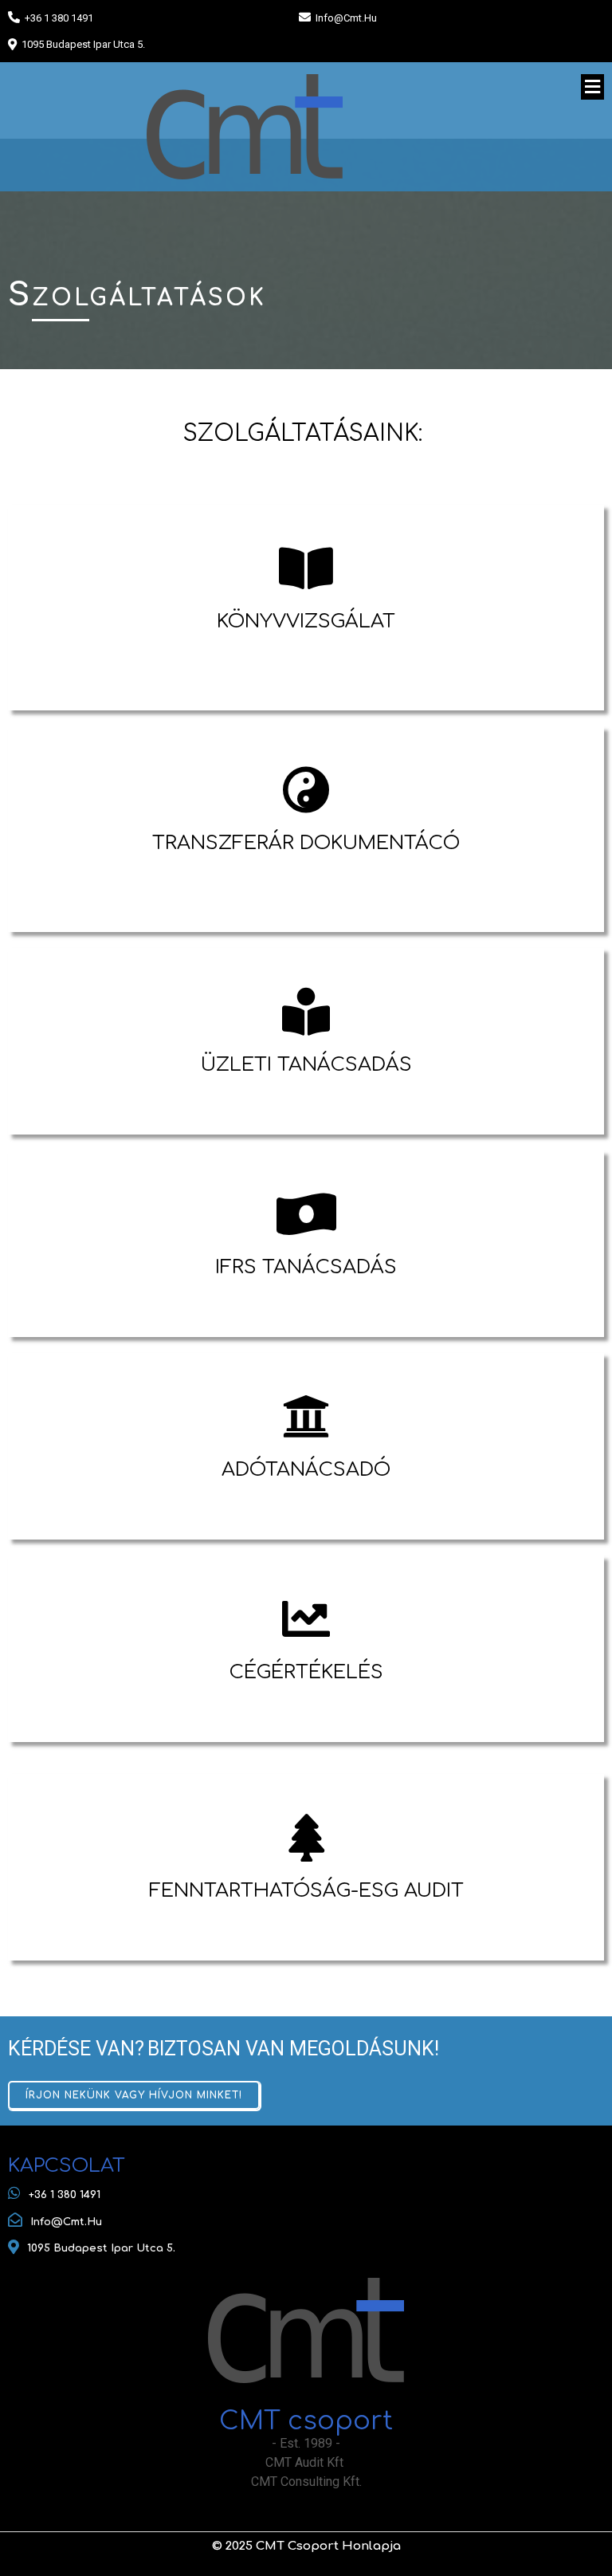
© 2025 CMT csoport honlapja (306, 2546)
